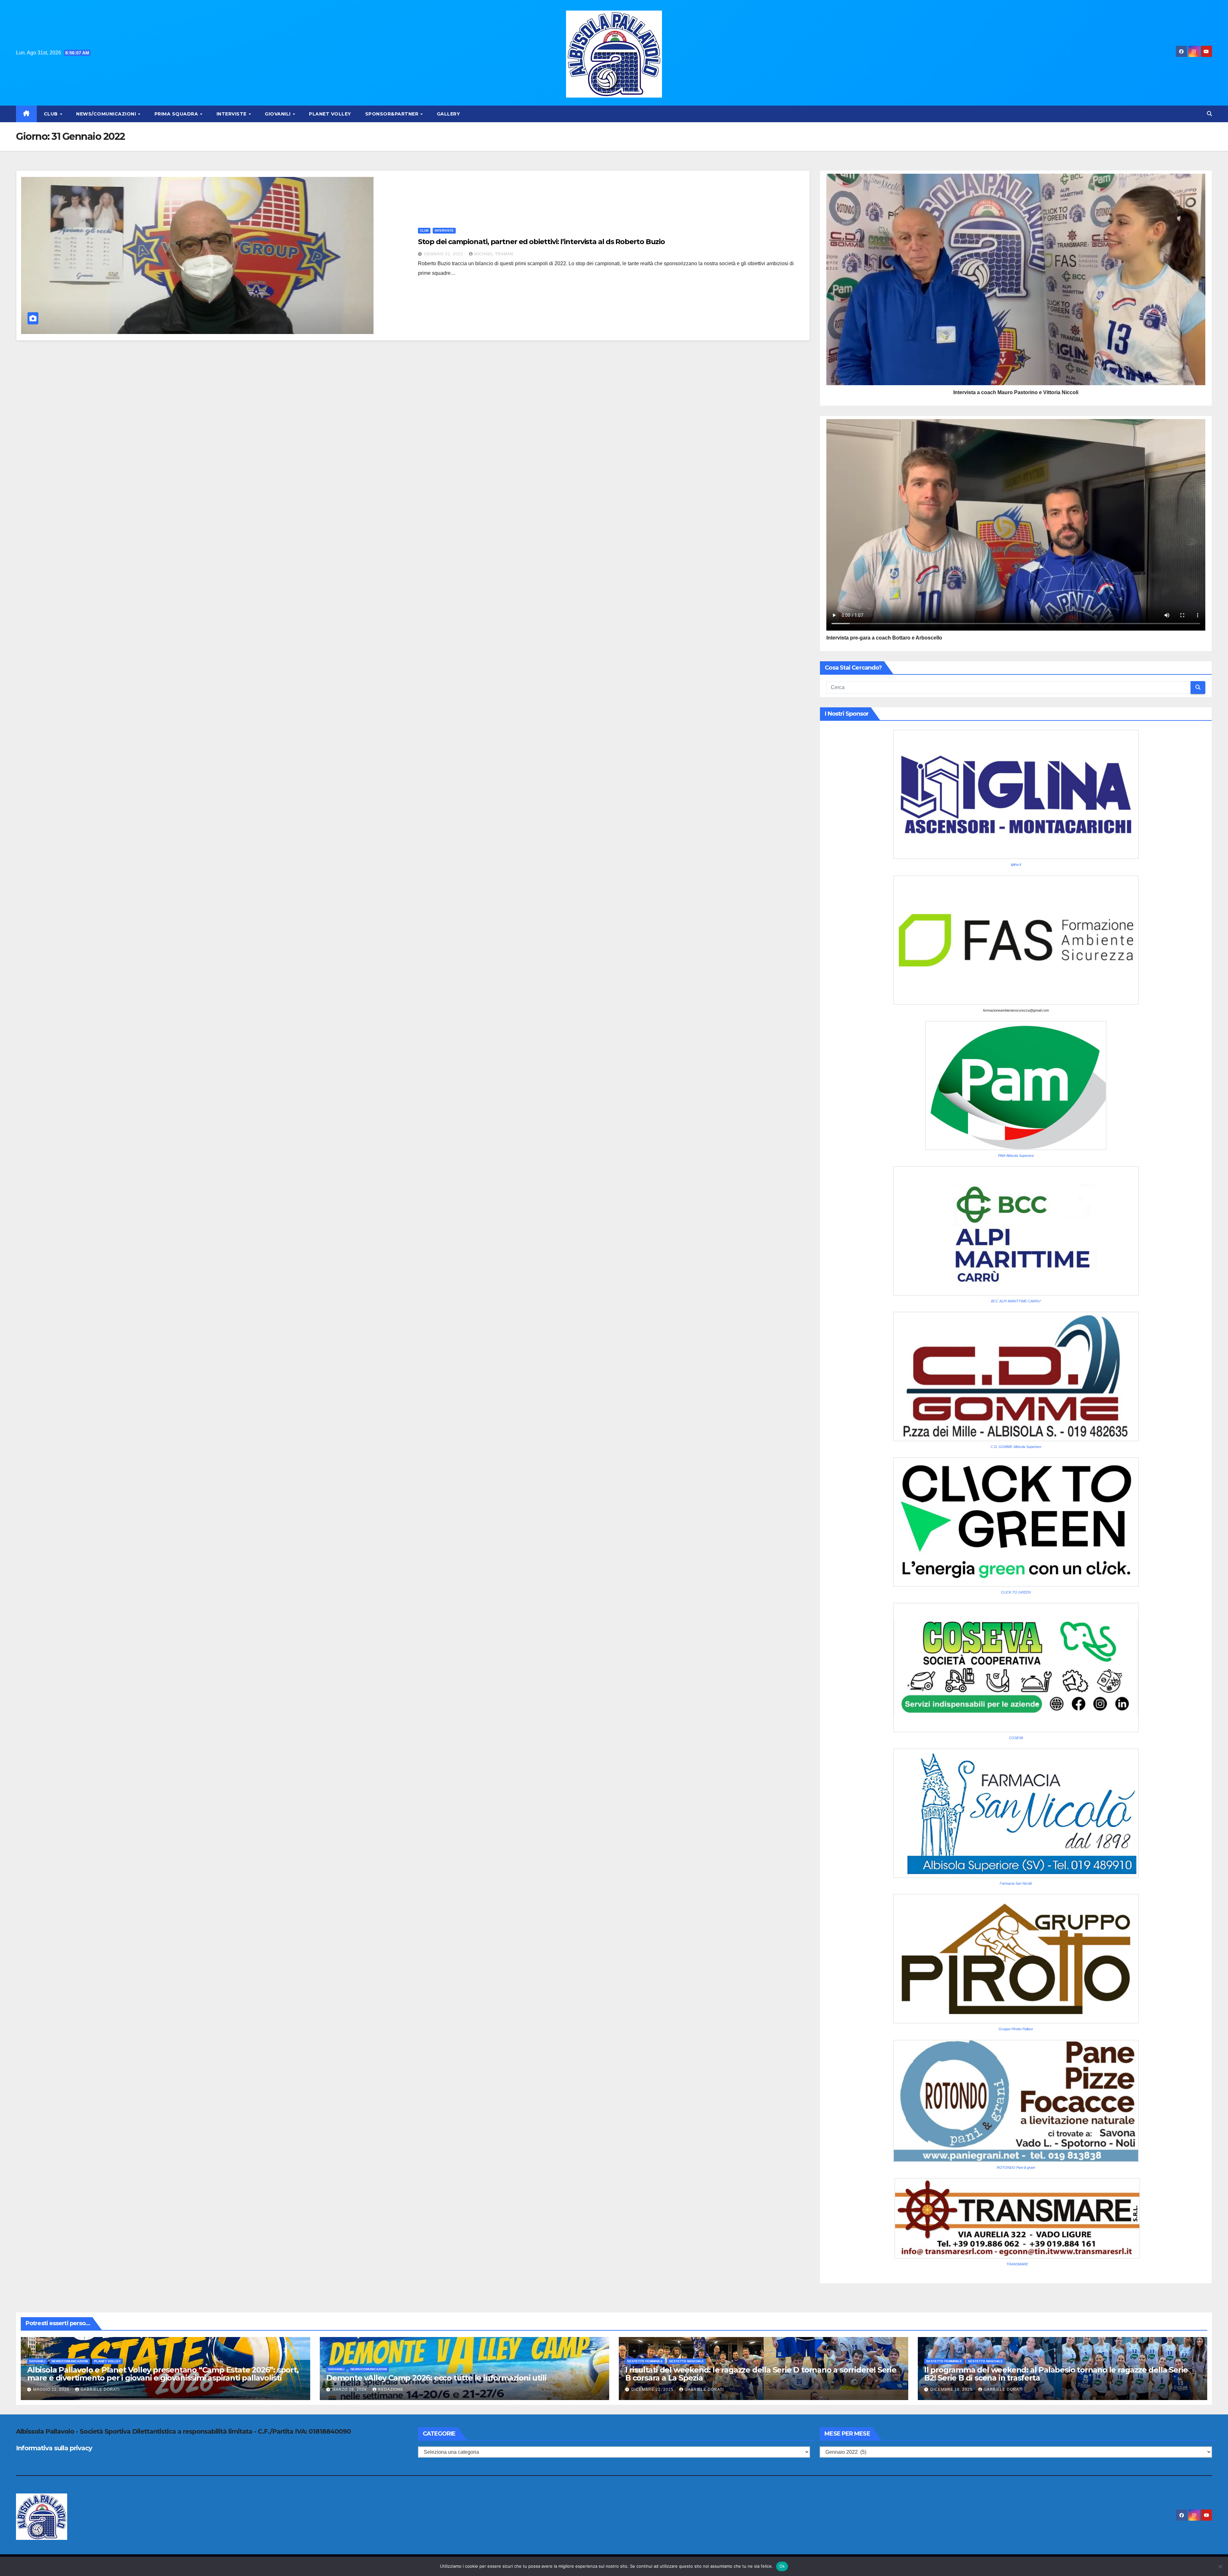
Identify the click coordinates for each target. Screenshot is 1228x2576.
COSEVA (1016, 1738)
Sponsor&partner (393, 114)
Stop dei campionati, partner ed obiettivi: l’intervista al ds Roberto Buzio (542, 242)
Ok (782, 2566)
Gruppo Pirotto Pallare (1016, 2029)
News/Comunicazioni (107, 114)
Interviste (232, 114)
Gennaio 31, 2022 (444, 254)
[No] (1220, 2566)
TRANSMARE (1017, 2264)
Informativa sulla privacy (54, 2448)
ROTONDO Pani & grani (1016, 2167)
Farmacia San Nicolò (1016, 1883)
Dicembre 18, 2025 (952, 2389)
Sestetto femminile (645, 2361)
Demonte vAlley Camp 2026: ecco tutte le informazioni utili (436, 2378)
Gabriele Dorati (100, 2389)
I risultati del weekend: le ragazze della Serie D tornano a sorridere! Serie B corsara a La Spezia (761, 2374)
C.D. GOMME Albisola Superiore (1016, 1447)
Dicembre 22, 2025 (653, 2389)
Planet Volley (330, 114)
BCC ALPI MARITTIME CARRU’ (1016, 1301)
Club (52, 114)
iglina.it (1016, 864)
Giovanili (278, 114)
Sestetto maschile (686, 2361)
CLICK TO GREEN (1016, 1592)
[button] (1209, 114)
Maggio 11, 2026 (52, 2389)
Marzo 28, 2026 (350, 2389)
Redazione (391, 2389)
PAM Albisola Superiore (1016, 1156)
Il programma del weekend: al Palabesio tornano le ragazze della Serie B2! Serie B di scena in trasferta (1056, 2374)
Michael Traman (494, 254)
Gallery (449, 114)
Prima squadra (177, 114)
